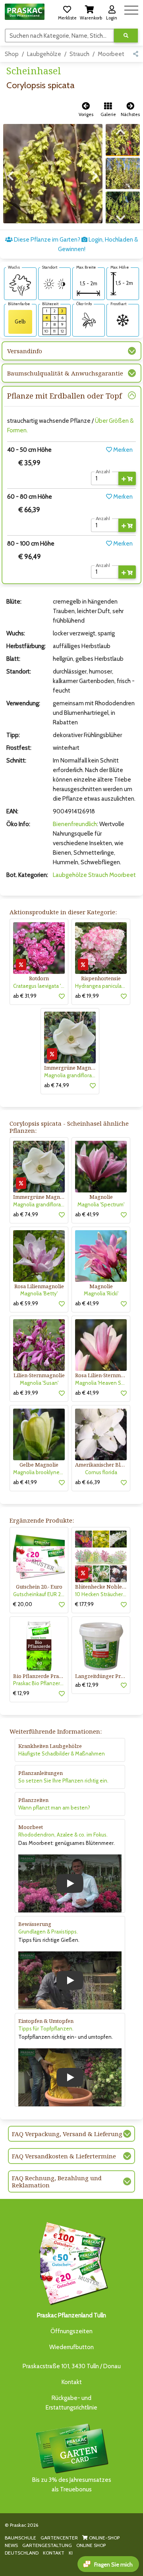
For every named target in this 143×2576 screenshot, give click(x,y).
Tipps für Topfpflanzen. (46, 2028)
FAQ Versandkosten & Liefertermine (64, 2156)
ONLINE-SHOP (104, 2538)
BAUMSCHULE (20, 2538)
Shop (12, 54)
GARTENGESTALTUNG (47, 2545)
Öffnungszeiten (71, 2331)
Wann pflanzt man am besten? (54, 1808)
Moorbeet (111, 54)
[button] (67, 12)
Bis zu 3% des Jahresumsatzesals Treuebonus (72, 2485)
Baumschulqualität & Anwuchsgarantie (65, 373)
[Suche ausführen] (126, 36)
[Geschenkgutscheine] (71, 2262)
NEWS (11, 2545)
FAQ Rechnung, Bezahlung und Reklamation (57, 2181)
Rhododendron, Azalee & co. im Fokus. (63, 1835)
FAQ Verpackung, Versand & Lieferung (67, 2134)
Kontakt (72, 2382)
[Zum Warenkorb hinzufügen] (127, 478)
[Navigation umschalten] (131, 9)
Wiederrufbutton (71, 2347)
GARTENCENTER (59, 2538)
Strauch (79, 54)
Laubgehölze (44, 54)
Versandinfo (25, 351)
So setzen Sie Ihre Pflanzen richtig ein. (63, 1781)
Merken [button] (122, 450)
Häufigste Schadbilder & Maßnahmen (62, 1753)
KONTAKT (54, 2553)
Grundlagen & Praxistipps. (48, 1932)
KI (71, 2553)
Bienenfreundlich (75, 824)
